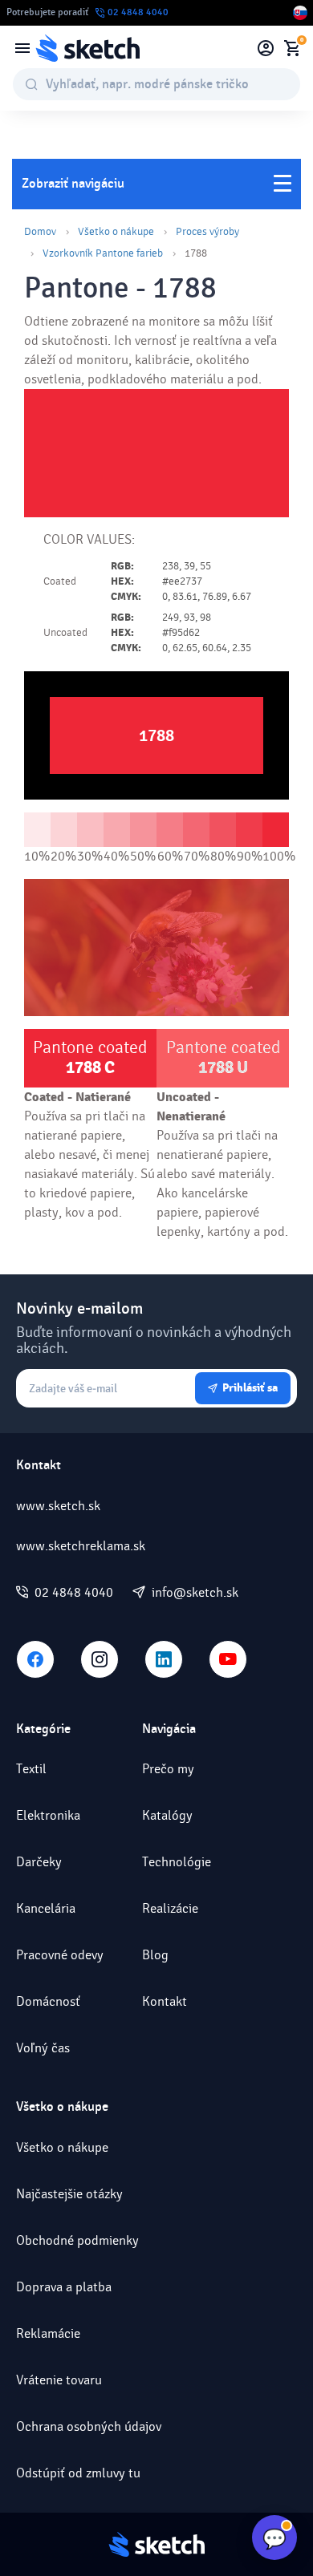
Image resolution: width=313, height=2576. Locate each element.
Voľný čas (43, 2048)
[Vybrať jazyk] (300, 13)
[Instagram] (100, 1659)
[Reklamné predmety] (22, 48)
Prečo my (168, 1769)
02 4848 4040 (74, 1593)
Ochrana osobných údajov (89, 2426)
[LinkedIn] (164, 1659)
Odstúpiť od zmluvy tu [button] (78, 2473)
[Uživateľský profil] (266, 48)
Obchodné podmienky (77, 2240)
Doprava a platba (64, 2287)
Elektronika (48, 1815)
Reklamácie (48, 2333)
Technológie (177, 1862)
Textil (31, 1769)
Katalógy (167, 1815)
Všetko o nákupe (116, 232)
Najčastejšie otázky (69, 2194)
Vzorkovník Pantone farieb (103, 253)
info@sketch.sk (195, 1593)
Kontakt (165, 2001)
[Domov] (87, 48)
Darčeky (39, 1862)
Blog (155, 1955)
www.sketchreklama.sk (81, 1546)
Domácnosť (48, 2001)
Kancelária (46, 1908)
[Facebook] (35, 1659)
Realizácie (170, 1908)
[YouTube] (228, 1659)
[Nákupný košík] (292, 48)
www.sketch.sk (58, 1506)
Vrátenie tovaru (59, 2380)
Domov (40, 232)
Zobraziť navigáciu (73, 184)
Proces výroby (207, 232)
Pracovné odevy (60, 1955)
